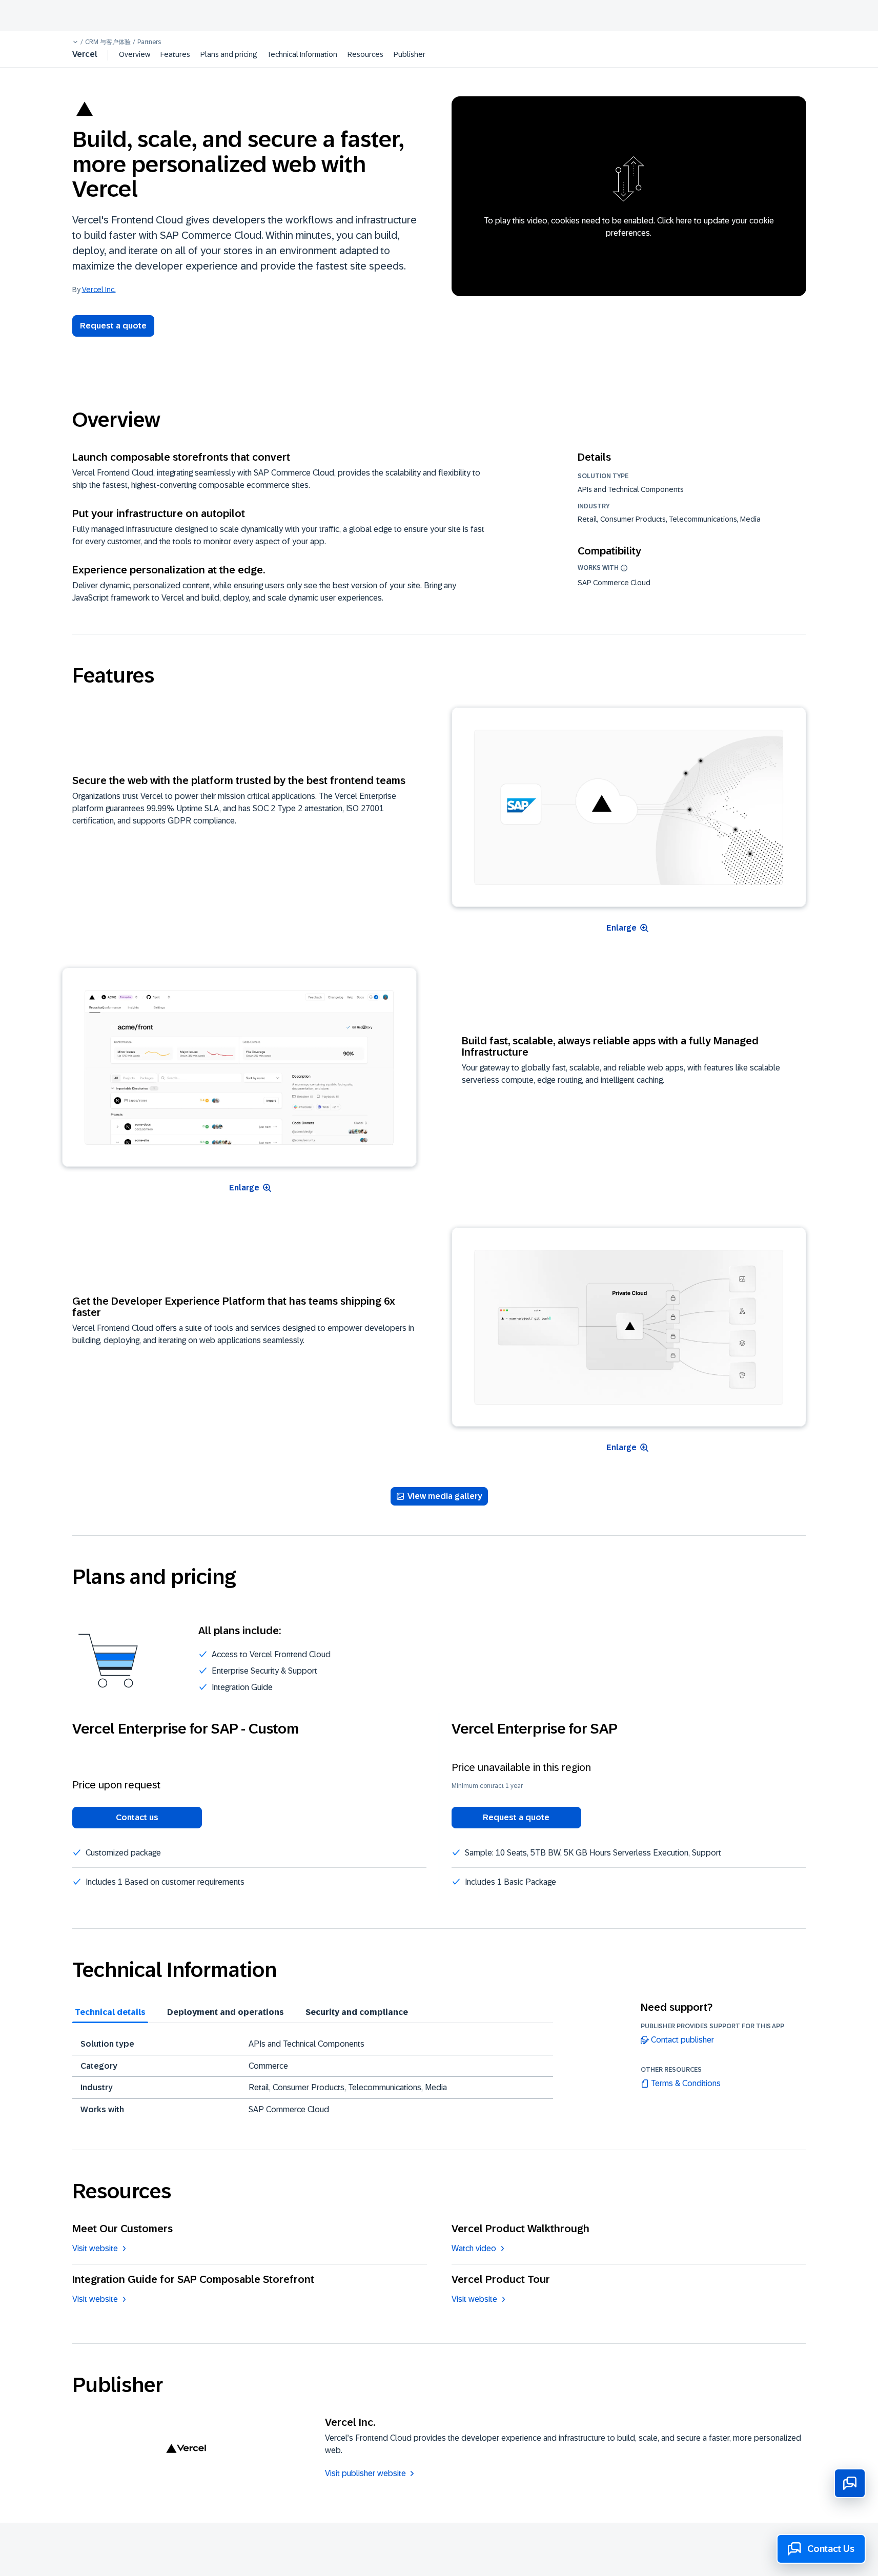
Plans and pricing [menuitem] (229, 54)
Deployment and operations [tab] (226, 2012)
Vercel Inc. (99, 289)
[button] (75, 42)
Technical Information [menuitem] (302, 54)
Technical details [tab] (110, 2012)
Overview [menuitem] (135, 54)
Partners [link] (149, 42)
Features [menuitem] (175, 54)
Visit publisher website (365, 2473)
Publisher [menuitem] (410, 54)
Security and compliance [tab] (357, 2012)
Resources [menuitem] (365, 54)
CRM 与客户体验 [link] (108, 42)
